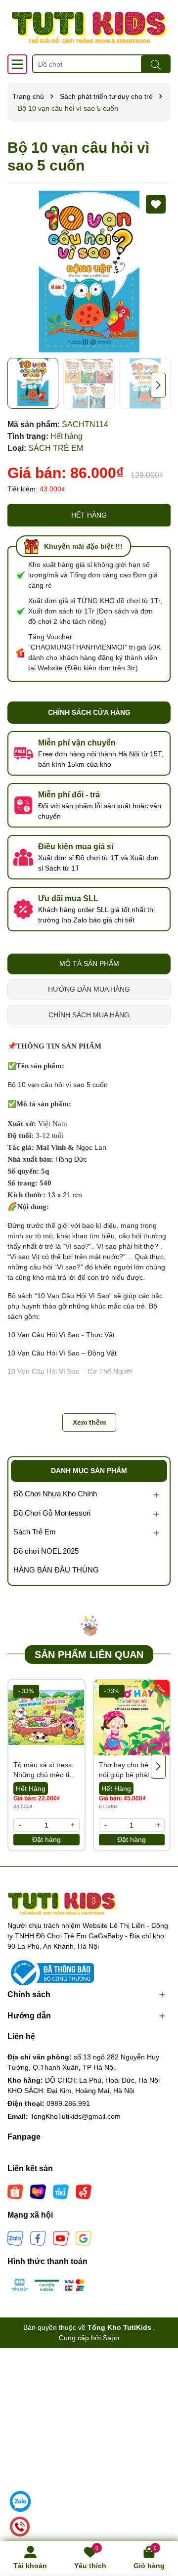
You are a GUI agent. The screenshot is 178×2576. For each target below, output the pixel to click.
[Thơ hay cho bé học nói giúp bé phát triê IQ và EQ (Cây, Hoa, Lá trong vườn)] (132, 1718)
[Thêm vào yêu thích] (156, 204)
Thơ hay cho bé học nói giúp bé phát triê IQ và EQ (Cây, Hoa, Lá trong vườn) (131, 1770)
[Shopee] (15, 2191)
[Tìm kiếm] (156, 64)
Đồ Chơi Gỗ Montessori (52, 1513)
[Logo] (89, 27)
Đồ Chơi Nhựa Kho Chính (55, 1494)
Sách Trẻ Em (35, 1532)
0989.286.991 (68, 2103)
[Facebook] (38, 2238)
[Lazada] (38, 2191)
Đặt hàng (46, 1839)
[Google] (84, 2238)
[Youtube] (61, 2238)
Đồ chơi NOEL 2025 (46, 1551)
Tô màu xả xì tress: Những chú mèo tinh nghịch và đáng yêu (45, 1770)
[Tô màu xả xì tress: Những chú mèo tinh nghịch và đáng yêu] (46, 1718)
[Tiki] (61, 2191)
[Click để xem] (89, 271)
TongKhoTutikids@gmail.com (75, 2116)
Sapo (111, 2338)
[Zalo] (15, 2238)
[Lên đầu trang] (158, 2517)
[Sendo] (84, 2191)
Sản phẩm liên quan (89, 1655)
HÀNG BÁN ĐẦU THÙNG (56, 1570)
